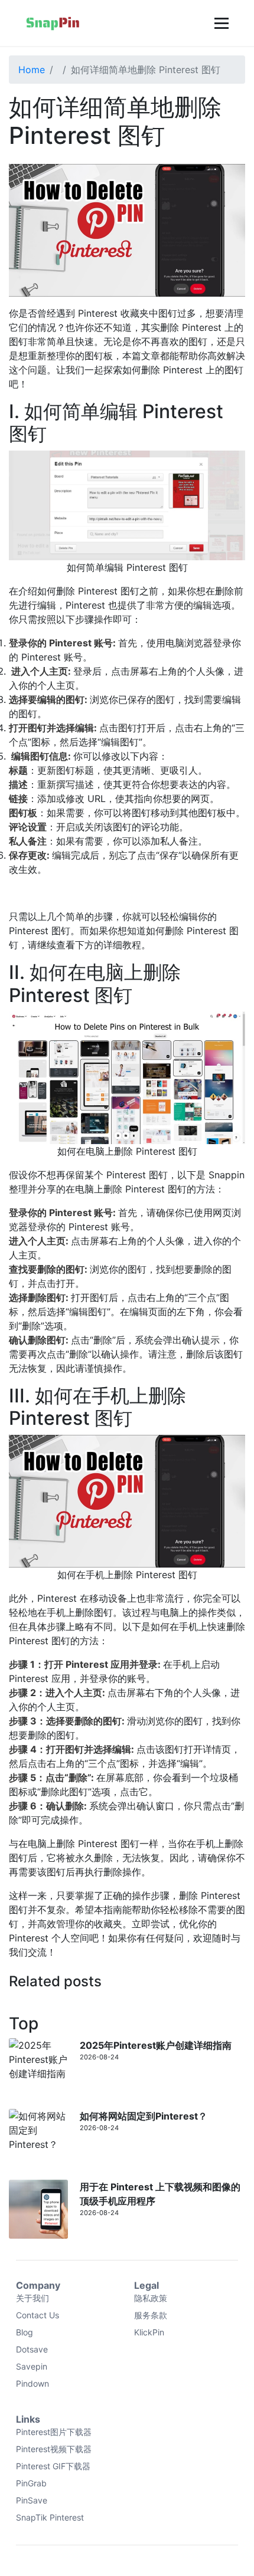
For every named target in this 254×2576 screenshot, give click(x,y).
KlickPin (149, 2332)
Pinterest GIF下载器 (53, 2466)
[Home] (53, 23)
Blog (25, 2332)
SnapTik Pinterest (50, 2517)
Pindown (32, 2383)
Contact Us (38, 2315)
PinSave (32, 2500)
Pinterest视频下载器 (54, 2449)
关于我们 (32, 2298)
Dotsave (32, 2349)
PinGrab (31, 2483)
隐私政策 (151, 2298)
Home (32, 70)
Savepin (32, 2366)
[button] (220, 23)
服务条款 (151, 2315)
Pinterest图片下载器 (54, 2432)
